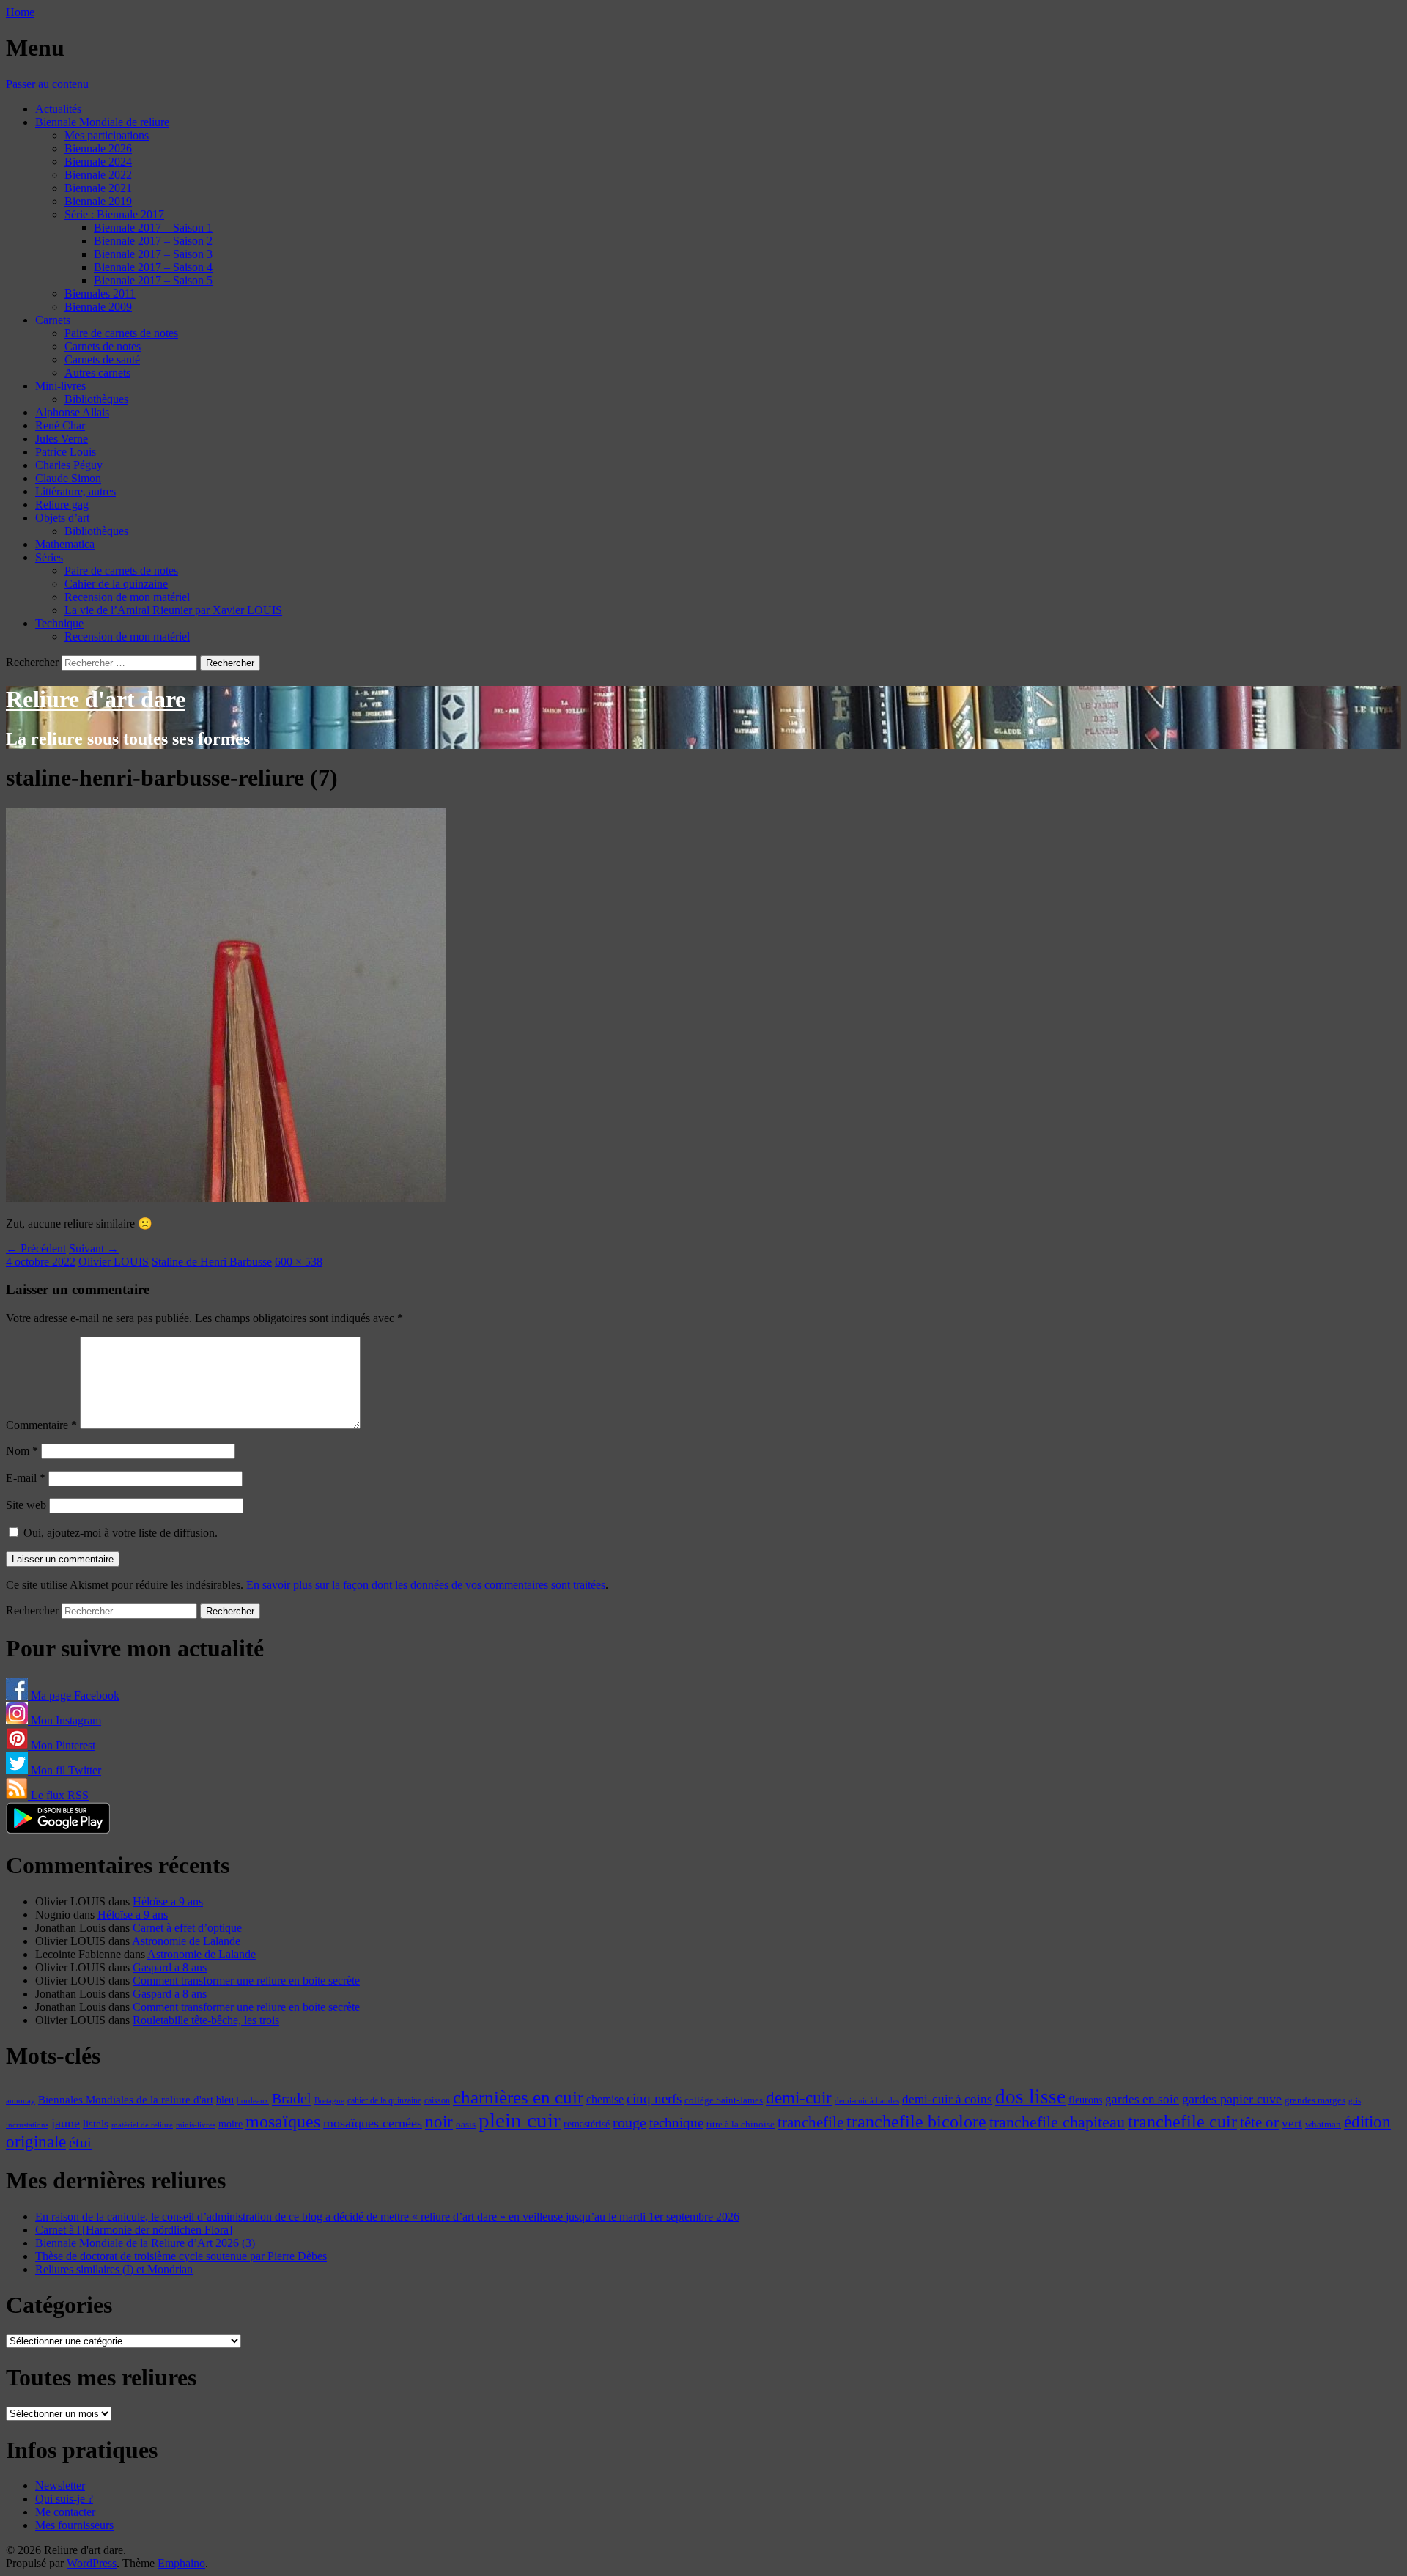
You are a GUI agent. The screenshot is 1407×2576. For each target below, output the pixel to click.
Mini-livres (60, 386)
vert (1292, 2123)
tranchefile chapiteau (1057, 2122)
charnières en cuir (518, 2097)
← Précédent (36, 1248)
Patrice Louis (66, 452)
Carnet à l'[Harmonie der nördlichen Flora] (134, 2230)
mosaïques (283, 2122)
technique (676, 2123)
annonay (21, 2100)
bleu (225, 2100)
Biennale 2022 (98, 175)
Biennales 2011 (100, 294)
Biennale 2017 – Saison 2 (153, 241)
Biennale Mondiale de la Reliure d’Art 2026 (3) (145, 2243)
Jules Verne (62, 439)
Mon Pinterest (62, 1745)
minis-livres (196, 2125)
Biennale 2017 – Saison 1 (153, 228)
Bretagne (329, 2100)
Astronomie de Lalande (186, 1941)
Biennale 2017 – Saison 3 (153, 254)
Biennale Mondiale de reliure (102, 122)
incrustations (27, 2125)
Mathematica (65, 544)
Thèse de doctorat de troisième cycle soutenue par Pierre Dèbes (181, 2256)
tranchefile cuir (1182, 2121)
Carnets (53, 320)
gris (1355, 2101)
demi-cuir (799, 2098)
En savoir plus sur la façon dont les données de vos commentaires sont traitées (426, 1585)
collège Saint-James (724, 2100)
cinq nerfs (654, 2099)
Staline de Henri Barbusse (212, 1262)
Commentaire (41, 1425)
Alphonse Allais (72, 412)
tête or (1259, 2122)
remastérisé (587, 2124)
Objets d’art (62, 518)
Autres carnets (97, 373)
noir (439, 2122)
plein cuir (520, 2120)
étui (80, 2142)
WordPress (92, 2563)
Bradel (292, 2098)
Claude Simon (68, 478)
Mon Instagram (64, 1720)
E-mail (26, 1478)
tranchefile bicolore (916, 2121)
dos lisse (1030, 2097)
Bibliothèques (96, 399)
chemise (605, 2099)
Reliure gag (62, 505)
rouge (629, 2122)
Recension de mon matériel (127, 597)
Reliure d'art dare (96, 699)
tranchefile (810, 2122)
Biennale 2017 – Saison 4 (153, 267)
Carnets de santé (102, 359)
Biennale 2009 (98, 307)
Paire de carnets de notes (121, 333)
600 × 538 (299, 1262)
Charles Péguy (69, 465)
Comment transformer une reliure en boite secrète (246, 1981)
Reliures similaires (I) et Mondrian (114, 2269)
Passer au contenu (47, 84)
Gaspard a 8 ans (170, 1967)
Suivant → (94, 1248)
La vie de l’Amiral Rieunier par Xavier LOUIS (173, 610)
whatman (1323, 2125)
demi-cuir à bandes (867, 2100)
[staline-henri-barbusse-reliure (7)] (226, 1198)
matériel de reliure (142, 2125)
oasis (466, 2125)
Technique (59, 623)
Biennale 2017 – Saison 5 (153, 280)
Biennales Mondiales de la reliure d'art (126, 2099)
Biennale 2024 (98, 162)
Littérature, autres (75, 491)
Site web (26, 1505)
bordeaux (253, 2101)
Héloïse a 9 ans (168, 1901)
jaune (66, 2123)
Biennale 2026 (98, 148)
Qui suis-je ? (64, 2499)
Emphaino (181, 2563)
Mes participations (107, 135)
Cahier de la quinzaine (116, 584)
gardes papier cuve (1232, 2099)
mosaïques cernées (373, 2123)
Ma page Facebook (74, 1695)
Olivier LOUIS (114, 1262)
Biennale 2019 (98, 201)
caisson (437, 2100)
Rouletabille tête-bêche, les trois (206, 2020)
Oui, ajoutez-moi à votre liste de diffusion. (119, 1533)
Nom (22, 1451)
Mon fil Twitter (64, 1770)
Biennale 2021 (98, 188)
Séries (49, 557)
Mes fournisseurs (74, 2525)
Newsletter (60, 2485)
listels (96, 2124)
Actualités (58, 109)
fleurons (1085, 2100)
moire (230, 2124)
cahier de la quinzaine (384, 2100)
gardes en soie (1142, 2099)
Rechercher (32, 662)
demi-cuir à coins (947, 2099)
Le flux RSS (58, 1795)
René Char (60, 425)
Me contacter (65, 2512)
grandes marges (1315, 2100)
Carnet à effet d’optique (187, 1928)
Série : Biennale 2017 (114, 214)
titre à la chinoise (741, 2124)
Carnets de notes (103, 346)
